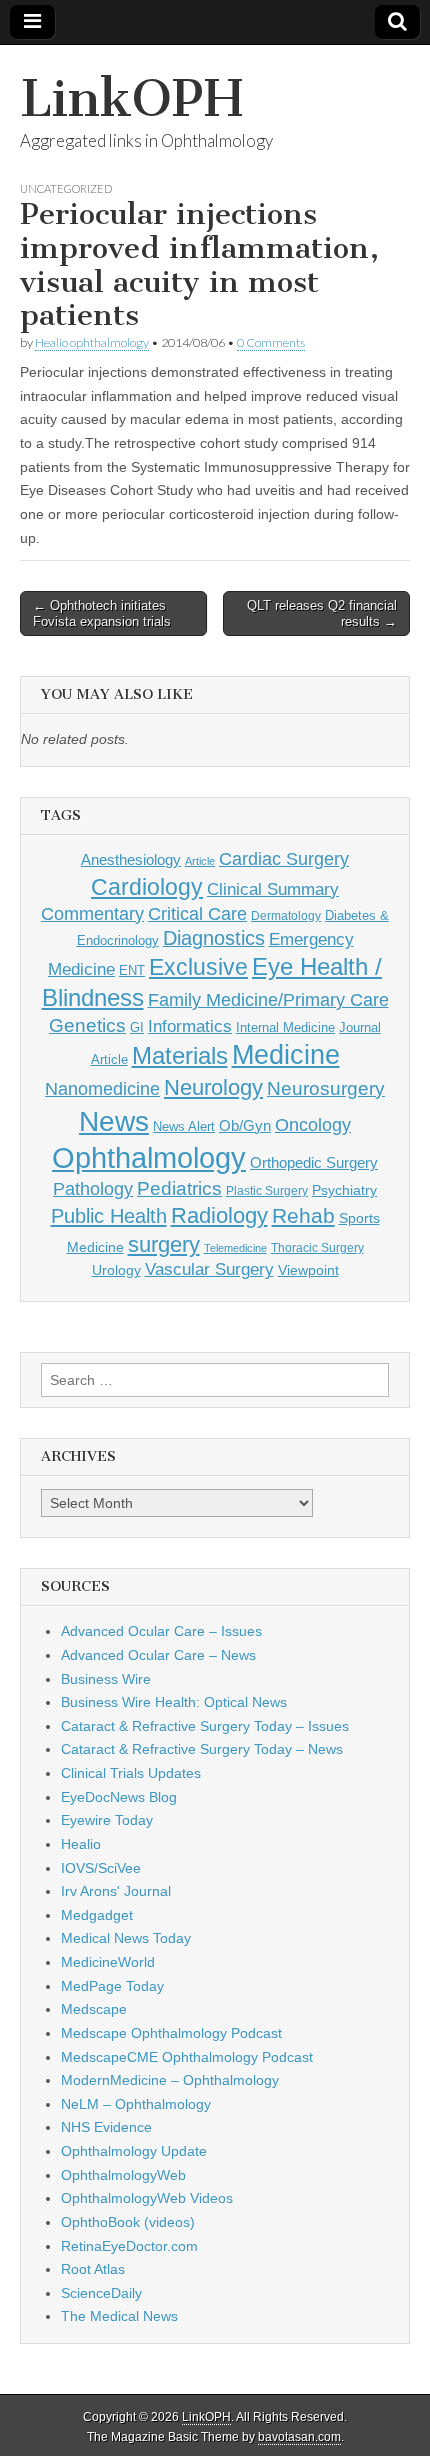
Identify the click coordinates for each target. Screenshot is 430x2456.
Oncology (313, 1125)
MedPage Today (112, 1986)
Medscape (94, 2009)
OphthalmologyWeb (123, 2175)
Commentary (92, 913)
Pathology (93, 1189)
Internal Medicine (285, 1028)
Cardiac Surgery (284, 859)
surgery (164, 1244)
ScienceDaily (101, 2293)
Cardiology (147, 887)
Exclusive (198, 967)
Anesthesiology (131, 859)
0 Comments (271, 342)
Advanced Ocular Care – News (158, 1655)
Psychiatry (344, 1190)
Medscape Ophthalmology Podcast (171, 2033)
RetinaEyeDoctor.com (129, 2246)
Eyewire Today (107, 1820)
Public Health (109, 1216)
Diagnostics (214, 938)
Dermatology (286, 916)
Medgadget (97, 1915)
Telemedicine (235, 1248)
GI (137, 1027)
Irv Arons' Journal (116, 1891)
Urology (116, 1270)
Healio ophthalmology (92, 342)
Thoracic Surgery (317, 1248)
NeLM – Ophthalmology (136, 2104)
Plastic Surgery (267, 1191)
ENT (132, 971)
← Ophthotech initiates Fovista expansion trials (102, 613)
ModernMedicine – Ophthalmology (170, 2080)
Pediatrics (179, 1188)
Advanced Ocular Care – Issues (161, 1631)
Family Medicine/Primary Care (268, 1000)
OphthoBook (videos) (128, 2222)
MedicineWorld (108, 1962)
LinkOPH (131, 98)
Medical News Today (126, 1938)
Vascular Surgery (209, 1269)
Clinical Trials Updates (131, 1773)
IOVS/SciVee (101, 1868)
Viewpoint (308, 1270)
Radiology (219, 1215)
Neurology (213, 1087)
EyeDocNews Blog (119, 1797)
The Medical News (119, 2316)
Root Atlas (93, 2269)
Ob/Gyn (245, 1125)
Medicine (286, 1055)
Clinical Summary (273, 889)
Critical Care (197, 914)
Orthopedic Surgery (314, 1162)
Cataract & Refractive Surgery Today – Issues (205, 1726)
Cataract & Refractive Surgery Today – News (202, 1749)
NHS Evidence (106, 2127)
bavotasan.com (299, 2437)
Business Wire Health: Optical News (174, 1702)
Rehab (303, 1215)
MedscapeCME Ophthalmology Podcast (187, 2057)
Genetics (87, 1025)
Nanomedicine (102, 1089)
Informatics (190, 1026)
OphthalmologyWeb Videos (147, 2198)
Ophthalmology (149, 1157)
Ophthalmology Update (134, 2151)
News (114, 1121)
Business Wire (106, 1679)
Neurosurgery (326, 1088)
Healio (81, 1844)
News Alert (184, 1126)
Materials (180, 1056)
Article (200, 861)
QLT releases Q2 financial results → (322, 613)
